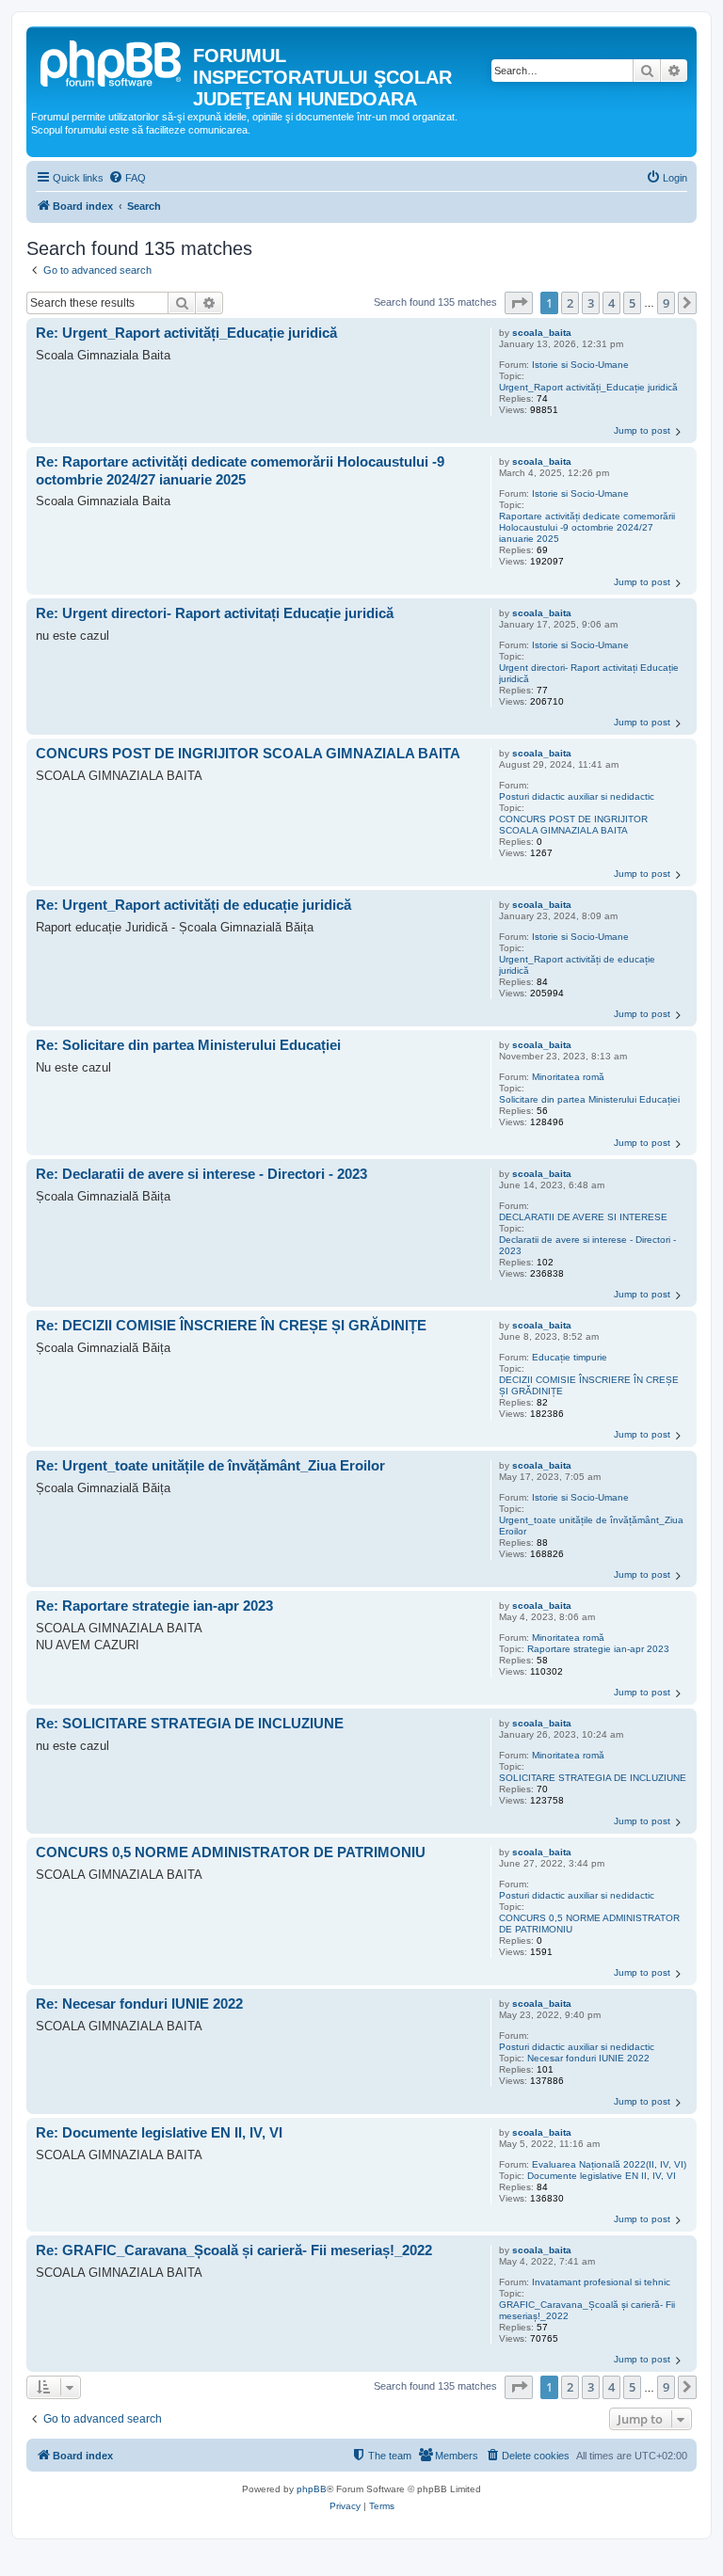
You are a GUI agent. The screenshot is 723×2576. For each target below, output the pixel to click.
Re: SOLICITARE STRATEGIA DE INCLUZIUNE (190, 1723)
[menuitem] (127, 178)
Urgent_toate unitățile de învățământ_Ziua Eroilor (591, 1526)
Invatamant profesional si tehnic (601, 2282)
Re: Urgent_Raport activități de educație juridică (193, 905)
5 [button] (632, 303)
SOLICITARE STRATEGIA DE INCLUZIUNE (593, 1778)
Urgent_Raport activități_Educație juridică (588, 387)
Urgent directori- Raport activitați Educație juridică (589, 673)
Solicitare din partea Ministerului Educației (589, 1099)
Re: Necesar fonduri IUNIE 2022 (139, 2004)
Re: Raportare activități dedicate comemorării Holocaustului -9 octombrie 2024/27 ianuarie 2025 (240, 470)
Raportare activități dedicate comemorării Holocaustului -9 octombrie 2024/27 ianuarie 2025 (587, 527)
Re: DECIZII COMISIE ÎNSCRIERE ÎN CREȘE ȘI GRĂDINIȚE (231, 1325)
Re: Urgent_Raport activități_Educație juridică (186, 333)
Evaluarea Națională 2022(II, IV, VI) (609, 2164)
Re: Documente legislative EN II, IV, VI (159, 2132)
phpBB (312, 2489)
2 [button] (570, 303)
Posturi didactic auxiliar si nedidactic (577, 796)
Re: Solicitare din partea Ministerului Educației (188, 1045)
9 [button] (666, 303)
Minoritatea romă (568, 1077)
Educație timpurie (570, 1357)
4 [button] (611, 303)
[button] (519, 303)
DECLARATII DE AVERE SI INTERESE (583, 1217)
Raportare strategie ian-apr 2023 (598, 1649)
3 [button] (591, 303)
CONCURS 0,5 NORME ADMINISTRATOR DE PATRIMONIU (589, 1924)
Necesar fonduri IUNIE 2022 (588, 2058)
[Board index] (112, 61)
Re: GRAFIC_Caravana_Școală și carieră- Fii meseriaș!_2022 (234, 2250)
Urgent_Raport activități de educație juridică (577, 965)
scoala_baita (542, 333)
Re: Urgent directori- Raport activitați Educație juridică (215, 613)
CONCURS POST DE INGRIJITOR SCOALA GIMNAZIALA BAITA (573, 825)
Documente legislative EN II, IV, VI (602, 2176)
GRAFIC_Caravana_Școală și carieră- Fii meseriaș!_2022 (587, 2310)
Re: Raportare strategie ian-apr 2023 (154, 1606)
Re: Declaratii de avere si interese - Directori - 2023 (201, 1174)
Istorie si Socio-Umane (580, 365)
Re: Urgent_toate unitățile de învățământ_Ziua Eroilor (210, 1465)
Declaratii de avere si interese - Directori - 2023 (587, 1245)
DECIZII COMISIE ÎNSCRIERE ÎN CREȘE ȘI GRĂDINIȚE (589, 1385)
